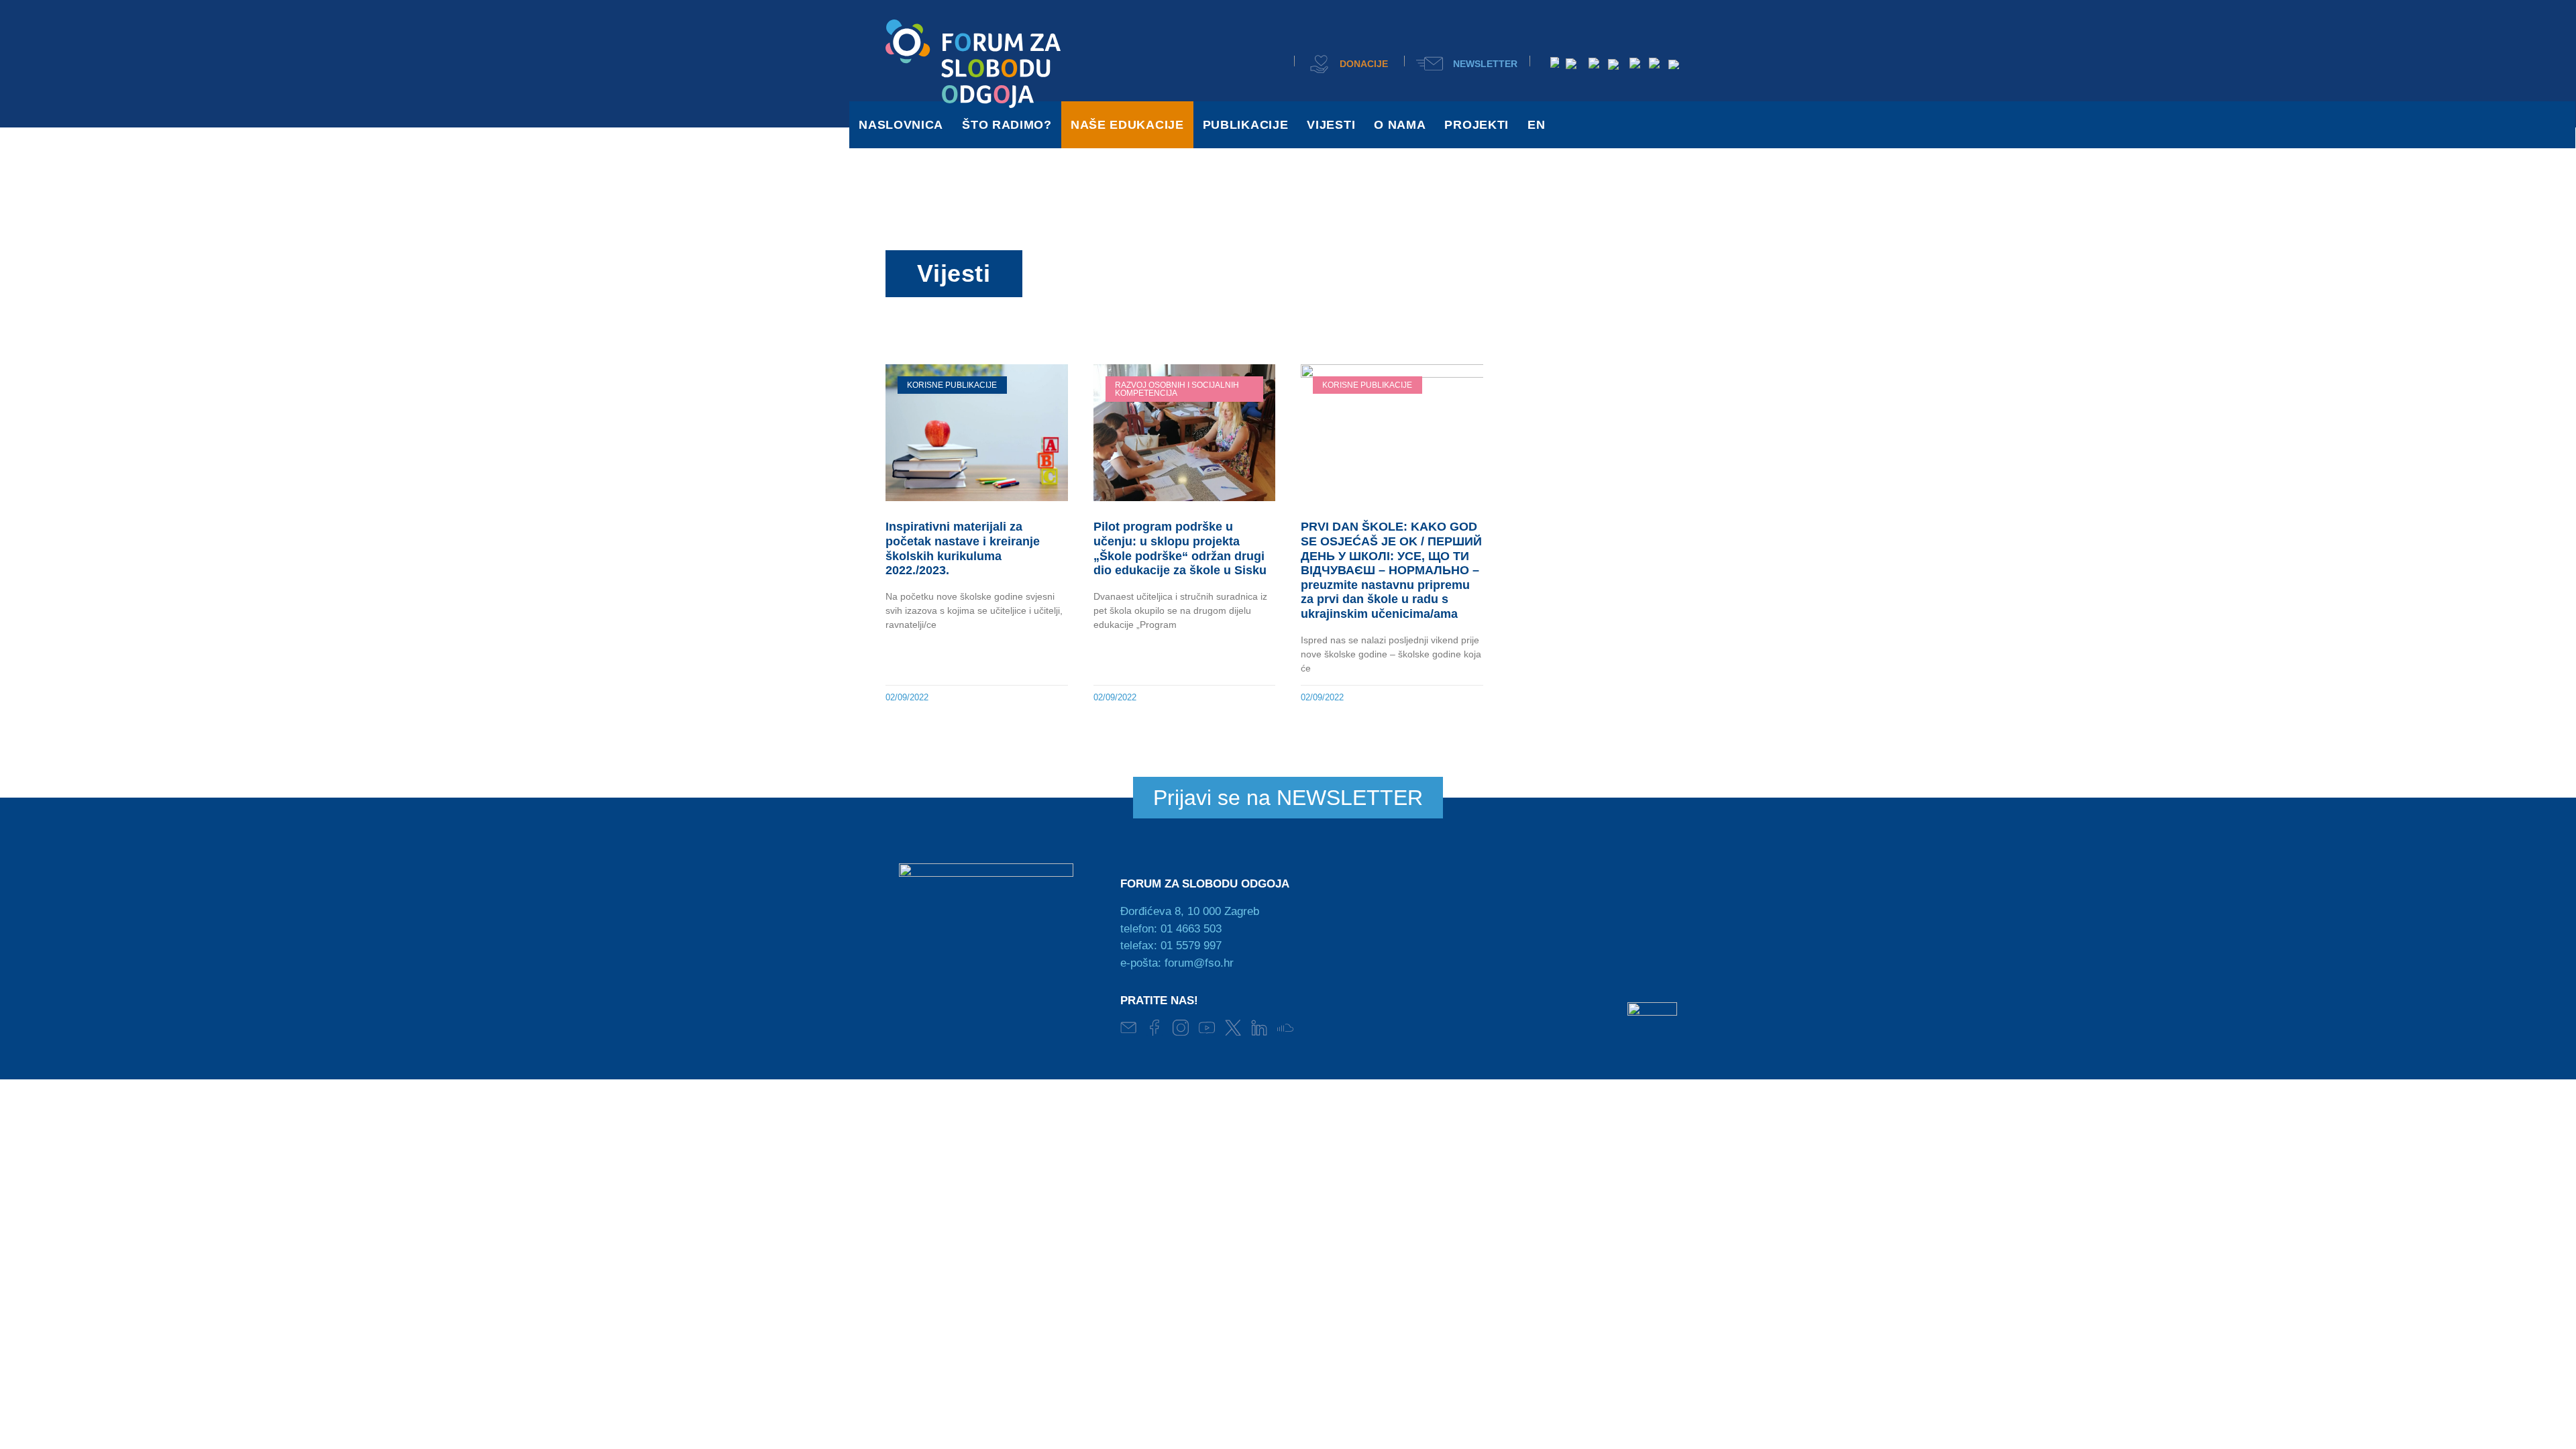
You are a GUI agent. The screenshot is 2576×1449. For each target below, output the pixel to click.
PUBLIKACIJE (1246, 125)
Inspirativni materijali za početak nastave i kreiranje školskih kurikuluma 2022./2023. (963, 548)
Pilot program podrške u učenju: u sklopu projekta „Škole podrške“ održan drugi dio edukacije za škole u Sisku (1180, 548)
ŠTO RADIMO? (1007, 125)
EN (1536, 125)
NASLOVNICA (901, 125)
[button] (1270, 62)
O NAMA (1400, 125)
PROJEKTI (1477, 125)
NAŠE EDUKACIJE (1127, 125)
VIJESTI (1331, 125)
